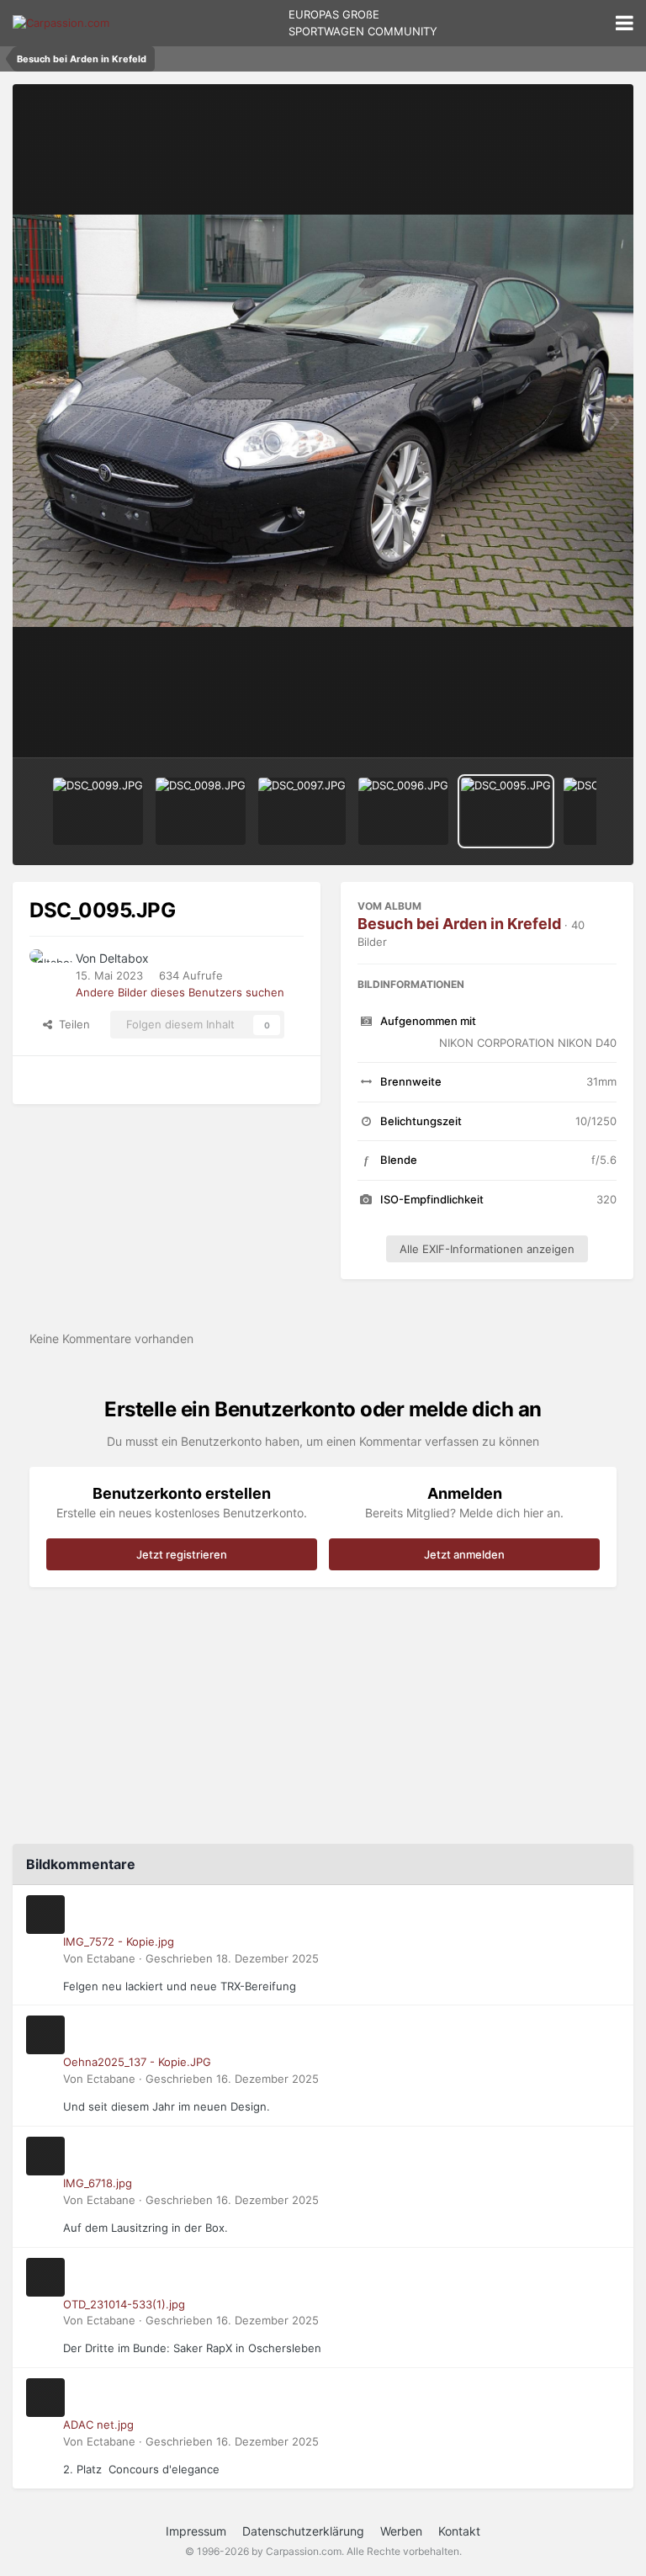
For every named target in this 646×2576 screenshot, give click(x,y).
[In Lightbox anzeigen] (323, 421)
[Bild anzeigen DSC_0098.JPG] (201, 811)
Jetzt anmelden (464, 1554)
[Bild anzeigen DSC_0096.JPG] (403, 811)
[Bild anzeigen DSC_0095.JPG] (506, 811)
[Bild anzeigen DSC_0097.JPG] (302, 811)
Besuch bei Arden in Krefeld (459, 924)
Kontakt (459, 2531)
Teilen (71, 1024)
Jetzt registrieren (182, 1554)
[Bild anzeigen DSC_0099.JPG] (98, 811)
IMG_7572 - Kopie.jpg (119, 1941)
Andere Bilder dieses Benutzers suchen (180, 992)
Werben (401, 2531)
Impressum (196, 2531)
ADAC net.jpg (98, 2425)
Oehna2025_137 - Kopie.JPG (137, 2062)
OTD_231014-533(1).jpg (124, 2304)
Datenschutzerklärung (303, 2531)
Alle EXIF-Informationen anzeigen (487, 1249)
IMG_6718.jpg (98, 2183)
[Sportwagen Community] (61, 23)
